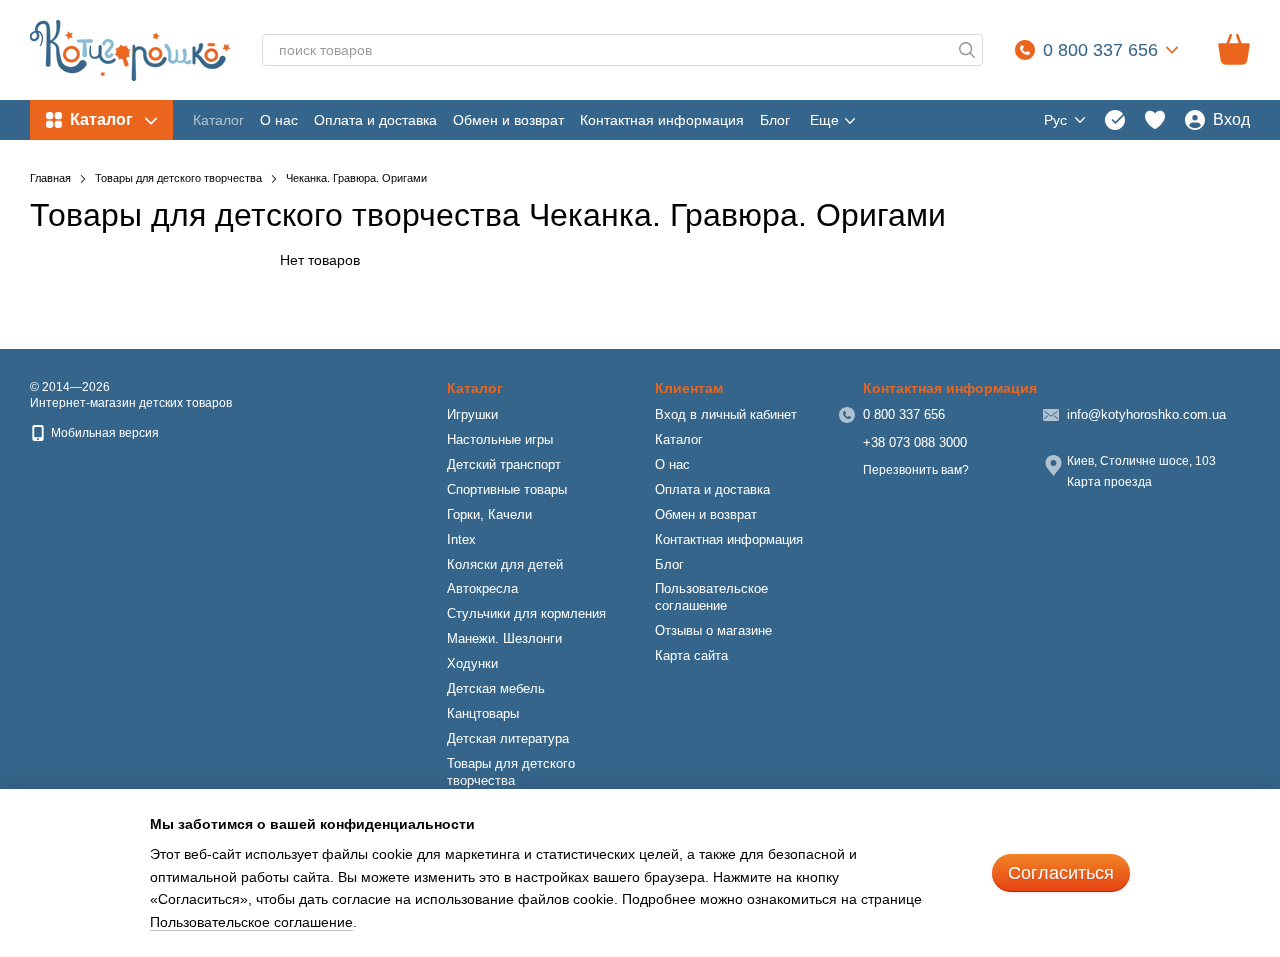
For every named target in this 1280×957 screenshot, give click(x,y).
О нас (279, 120)
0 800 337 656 (1100, 50)
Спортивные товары (507, 489)
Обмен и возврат (508, 120)
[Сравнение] (1115, 120)
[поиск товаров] (967, 50)
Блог (775, 120)
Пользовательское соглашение (711, 597)
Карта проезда (1109, 482)
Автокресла (482, 588)
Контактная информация (662, 120)
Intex (461, 539)
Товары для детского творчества (511, 772)
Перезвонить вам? (916, 470)
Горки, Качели (489, 514)
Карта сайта (691, 655)
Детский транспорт (504, 464)
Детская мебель (496, 688)
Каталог (218, 120)
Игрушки (472, 414)
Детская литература (508, 738)
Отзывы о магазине (713, 630)
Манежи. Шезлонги (504, 638)
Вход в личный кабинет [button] (726, 414)
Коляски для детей (505, 564)
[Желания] (1155, 120)
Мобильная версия (103, 433)
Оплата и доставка (375, 120)
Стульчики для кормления (526, 613)
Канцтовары (483, 713)
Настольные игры (500, 439)
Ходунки (472, 663)
